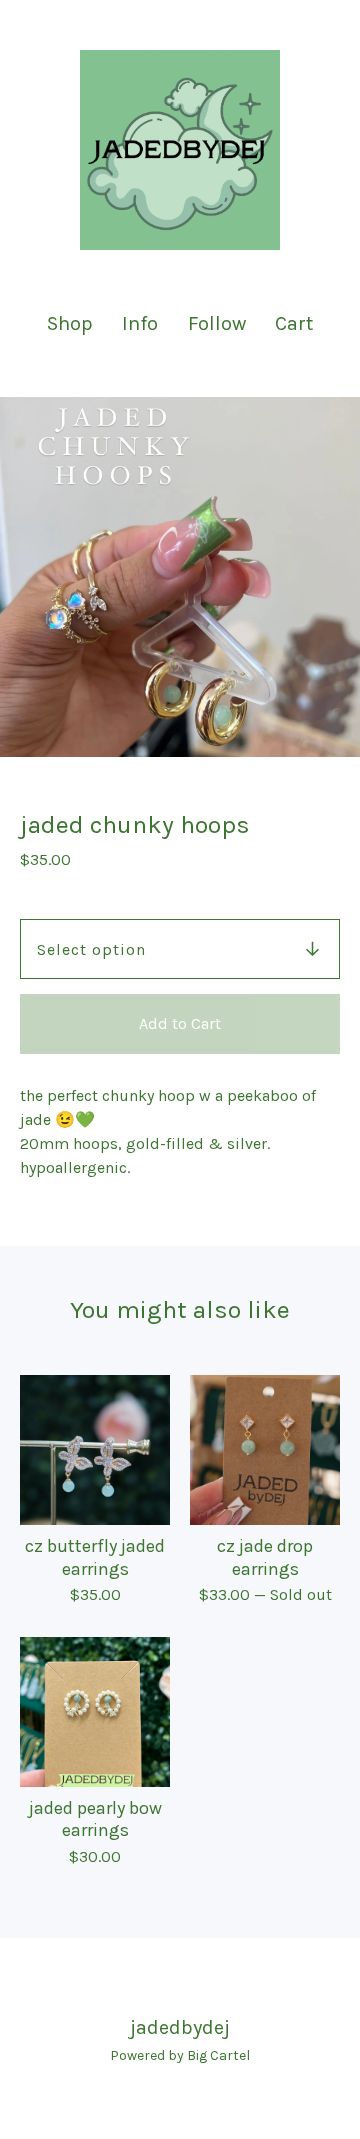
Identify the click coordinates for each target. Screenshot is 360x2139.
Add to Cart (180, 1023)
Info (140, 323)
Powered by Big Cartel (180, 2055)
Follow (217, 323)
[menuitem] (70, 323)
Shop (70, 323)
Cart (295, 322)
